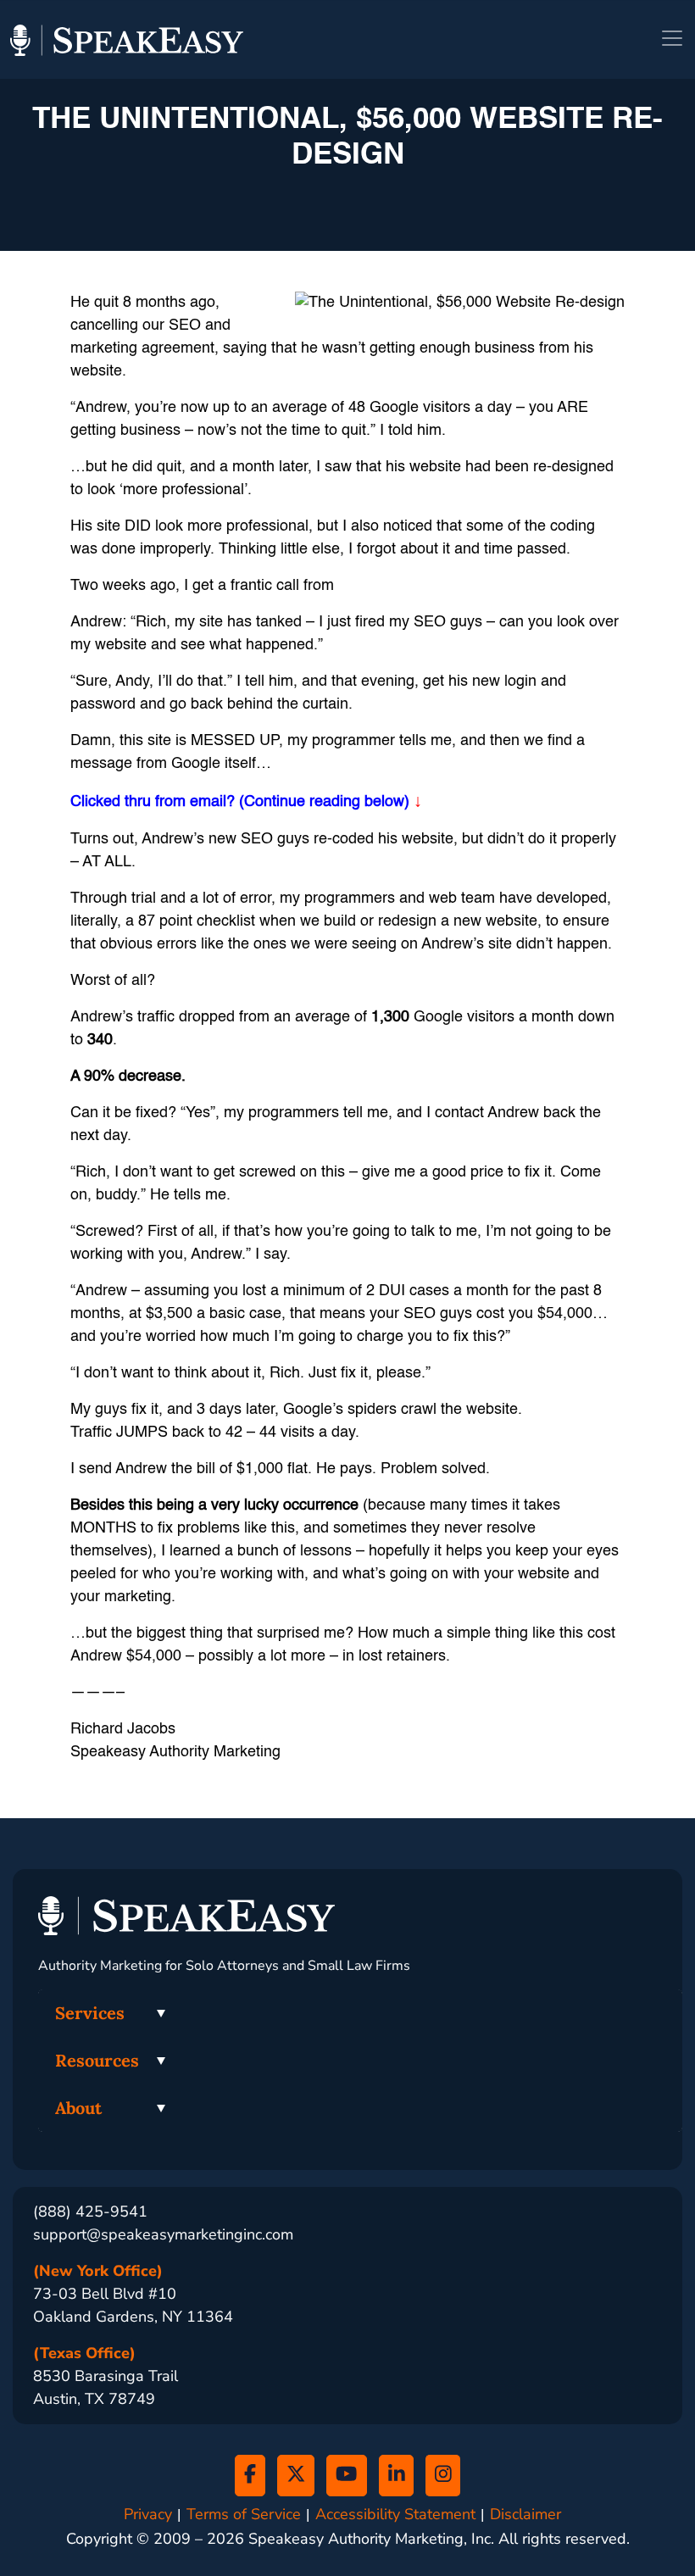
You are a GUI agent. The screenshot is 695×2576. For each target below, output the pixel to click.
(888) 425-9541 (90, 2212)
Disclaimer (525, 2515)
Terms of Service (244, 2515)
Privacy (148, 2515)
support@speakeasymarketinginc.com (163, 2234)
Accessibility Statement (395, 2515)
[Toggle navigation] (672, 38)
